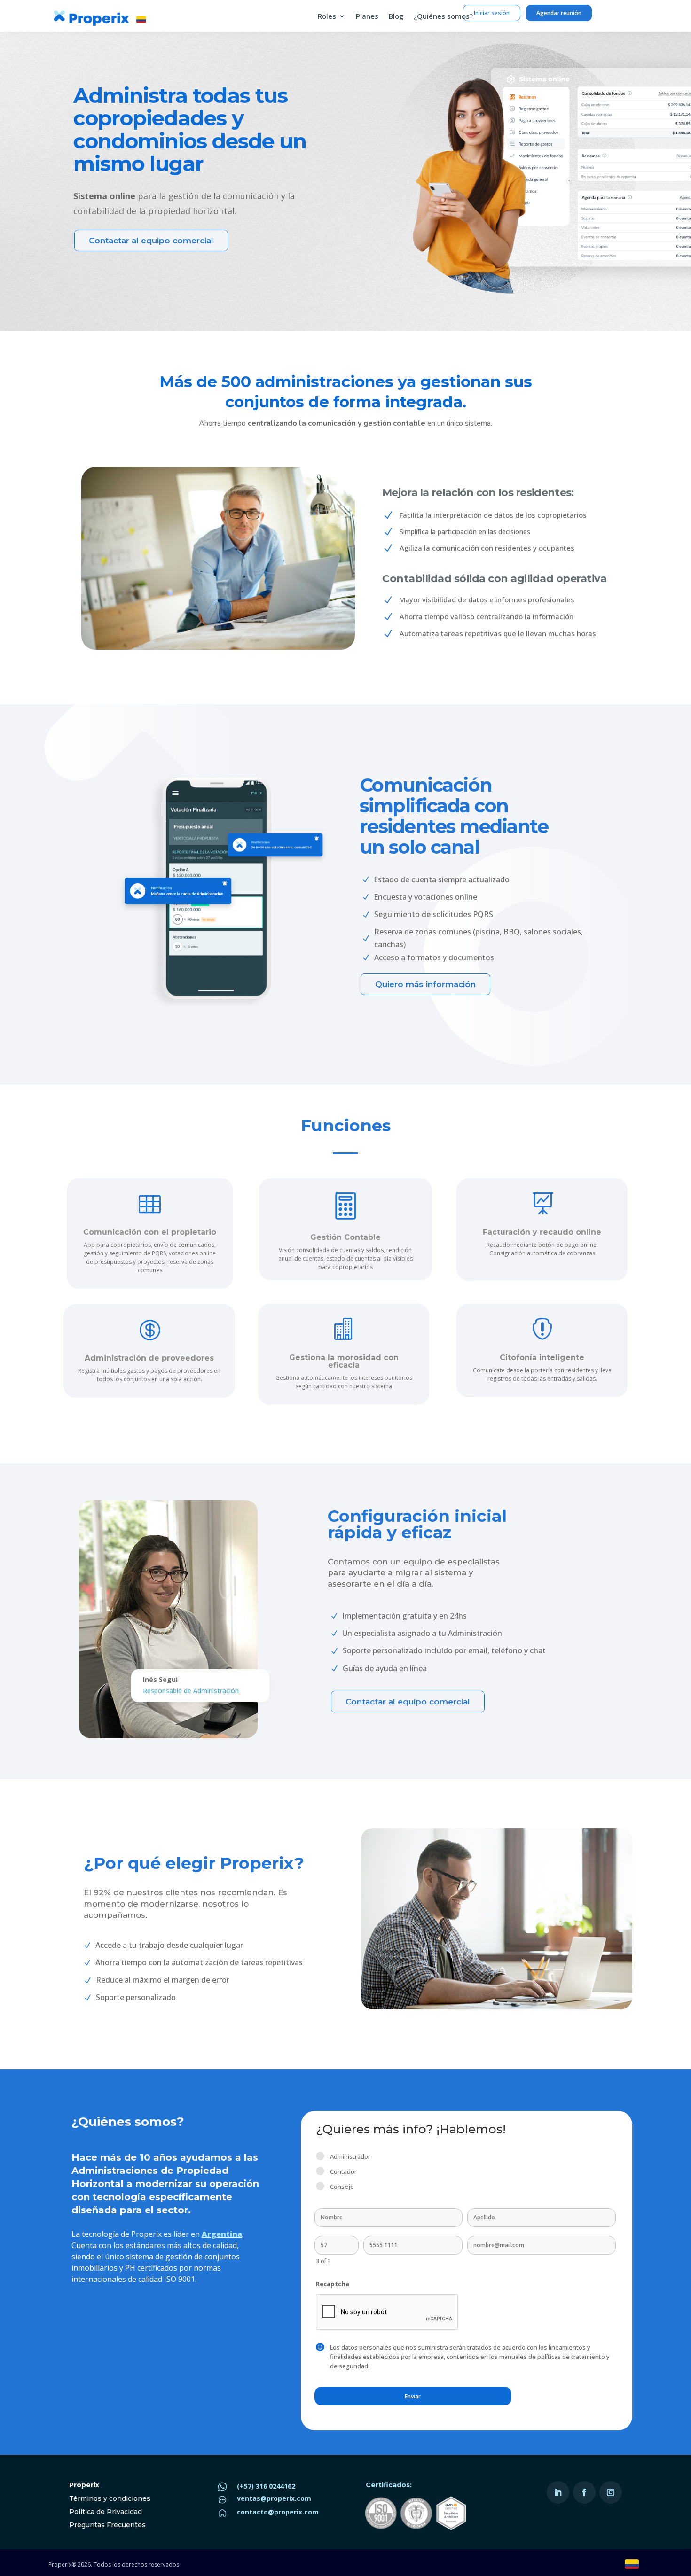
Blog (396, 17)
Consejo (342, 2187)
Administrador (350, 2156)
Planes (367, 17)
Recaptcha (333, 2284)
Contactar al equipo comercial (151, 241)
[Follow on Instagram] (611, 2492)
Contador (343, 2171)
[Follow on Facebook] (584, 2492)
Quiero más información (425, 984)
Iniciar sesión (492, 13)
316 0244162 (275, 2486)
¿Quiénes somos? (443, 17)
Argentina (222, 2234)
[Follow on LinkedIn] (558, 2492)
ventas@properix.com (274, 2498)
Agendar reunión (559, 13)
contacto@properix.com (278, 2512)
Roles (327, 17)
